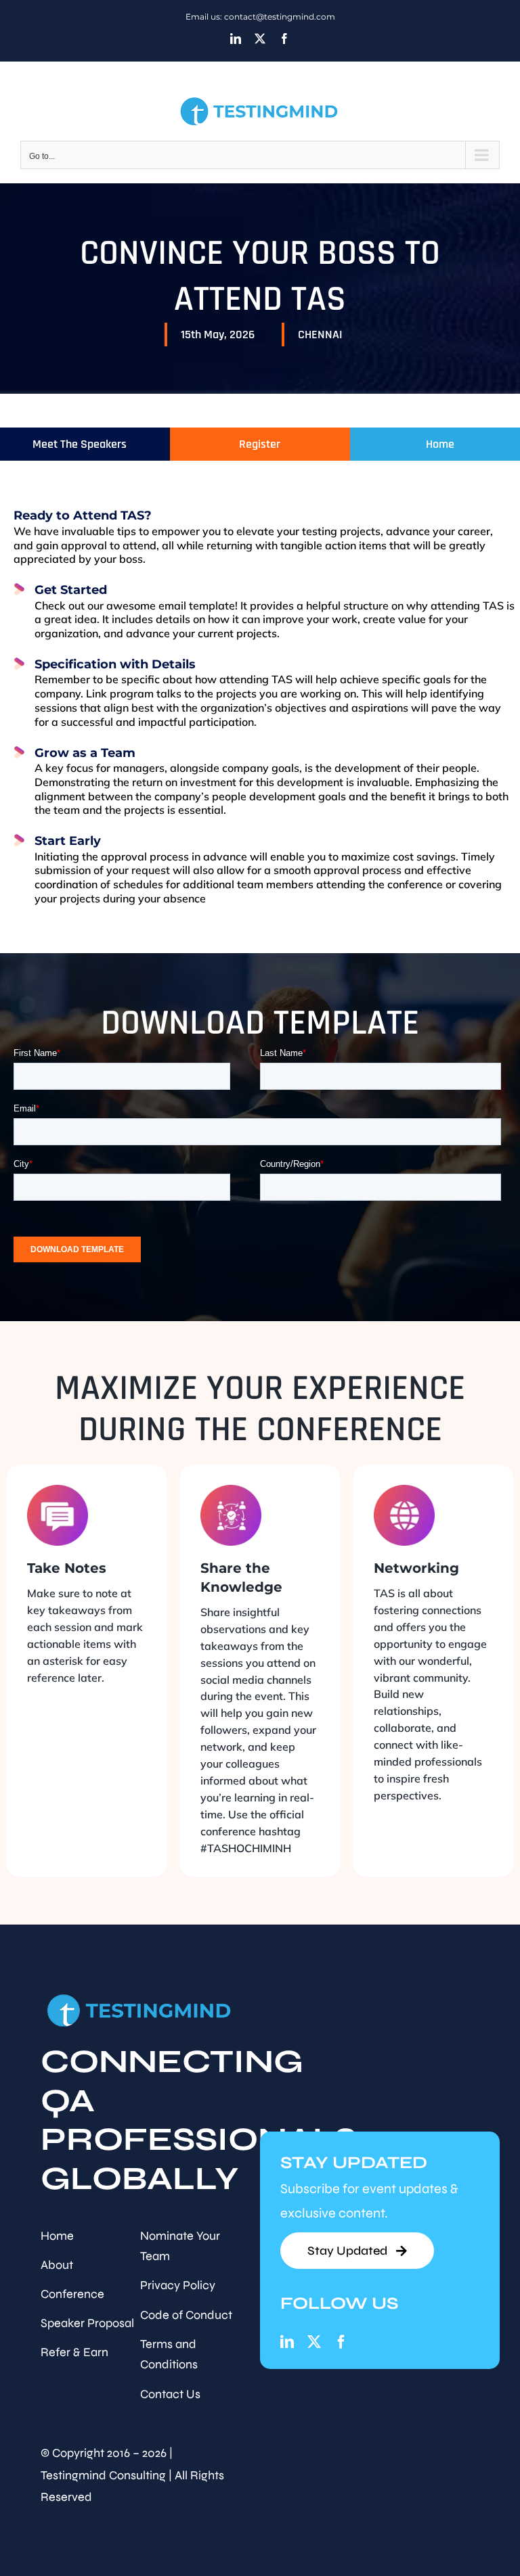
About (57, 2265)
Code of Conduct (186, 2315)
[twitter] (314, 2342)
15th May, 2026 (218, 335)
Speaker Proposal (87, 2323)
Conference (72, 2294)
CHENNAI (320, 335)
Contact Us (170, 2394)
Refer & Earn (74, 2352)
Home (57, 2236)
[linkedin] (287, 2342)
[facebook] (341, 2342)
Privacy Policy (178, 2285)
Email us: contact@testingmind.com (260, 17)
